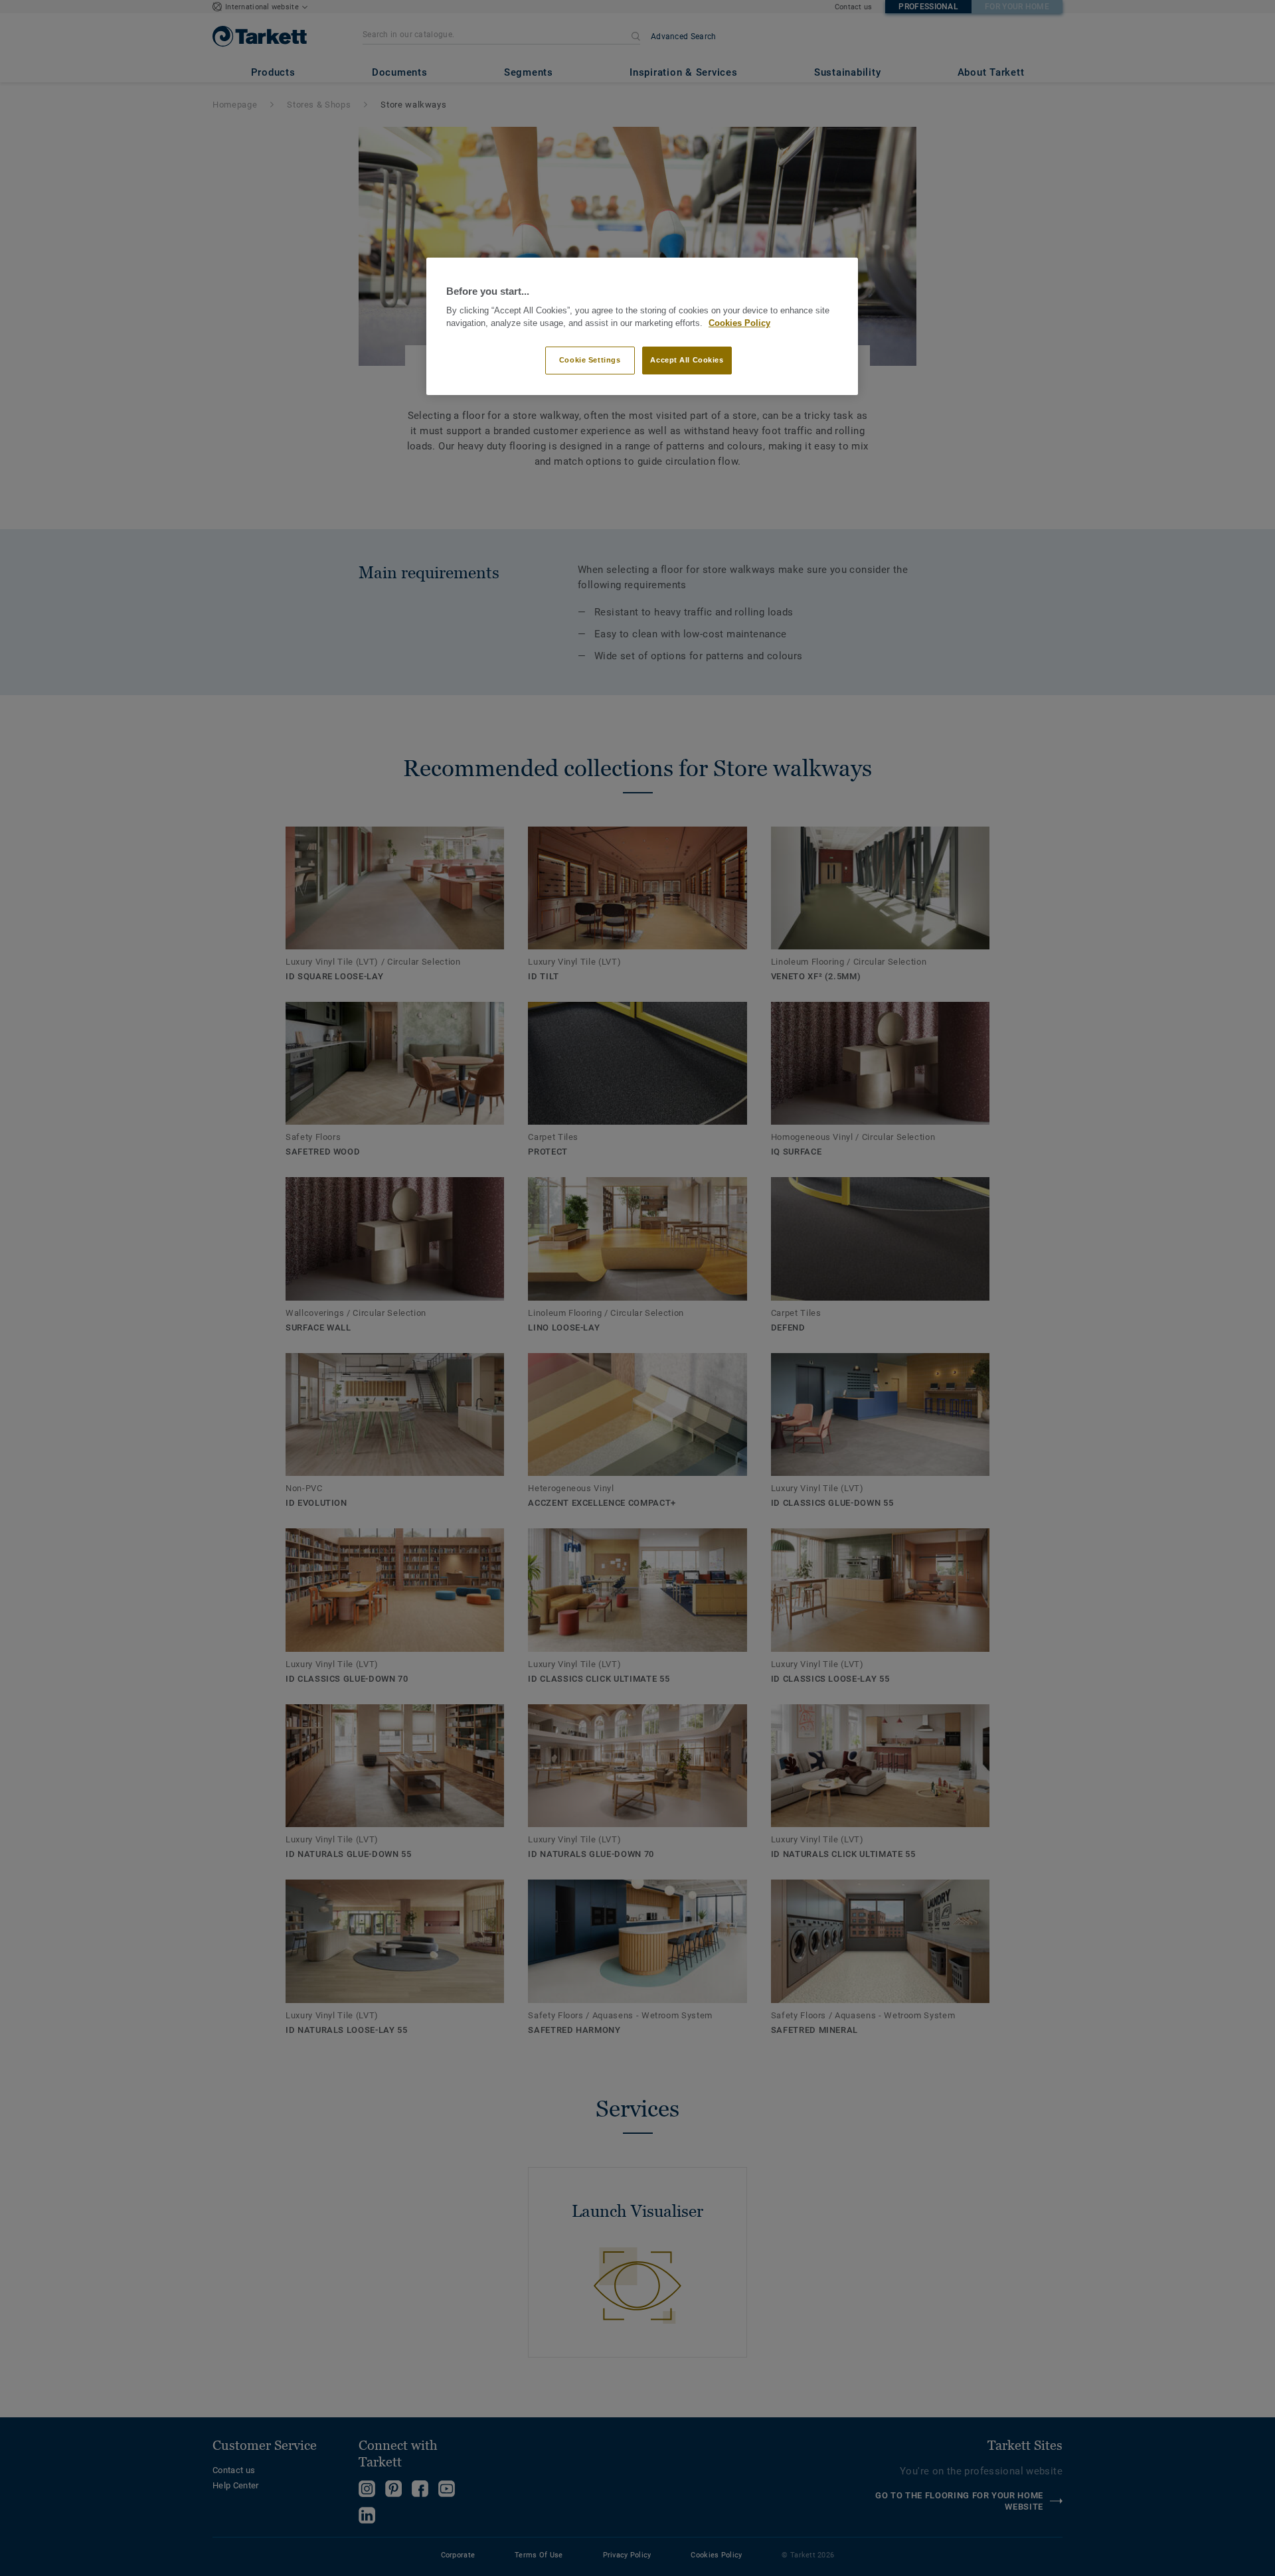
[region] (642, 326)
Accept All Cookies (687, 360)
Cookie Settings (590, 360)
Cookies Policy (739, 323)
